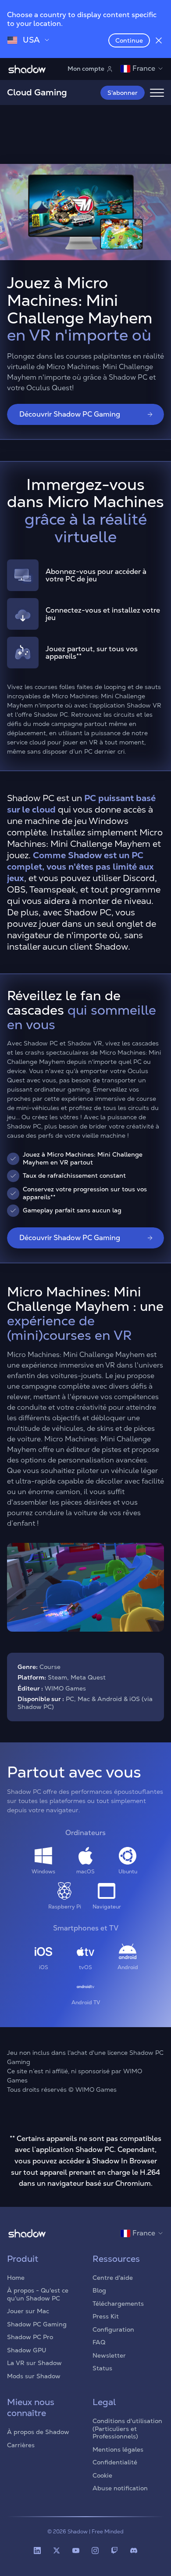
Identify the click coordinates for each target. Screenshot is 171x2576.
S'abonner (123, 93)
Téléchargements (118, 2304)
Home (16, 2278)
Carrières (21, 2445)
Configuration (113, 2329)
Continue (129, 40)
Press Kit (106, 2316)
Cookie (102, 2475)
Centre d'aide (113, 2278)
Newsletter (109, 2355)
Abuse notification (120, 2488)
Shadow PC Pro (30, 2337)
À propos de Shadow (38, 2432)
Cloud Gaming (37, 92)
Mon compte (86, 69)
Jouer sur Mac (28, 2311)
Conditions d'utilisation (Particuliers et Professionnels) (127, 2429)
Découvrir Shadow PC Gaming (70, 414)
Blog (99, 2290)
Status (102, 2368)
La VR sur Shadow (34, 2363)
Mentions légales (118, 2449)
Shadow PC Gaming (37, 2324)
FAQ (99, 2342)
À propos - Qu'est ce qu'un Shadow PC (38, 2294)
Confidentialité (115, 2462)
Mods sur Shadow (34, 2376)
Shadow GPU (27, 2350)
